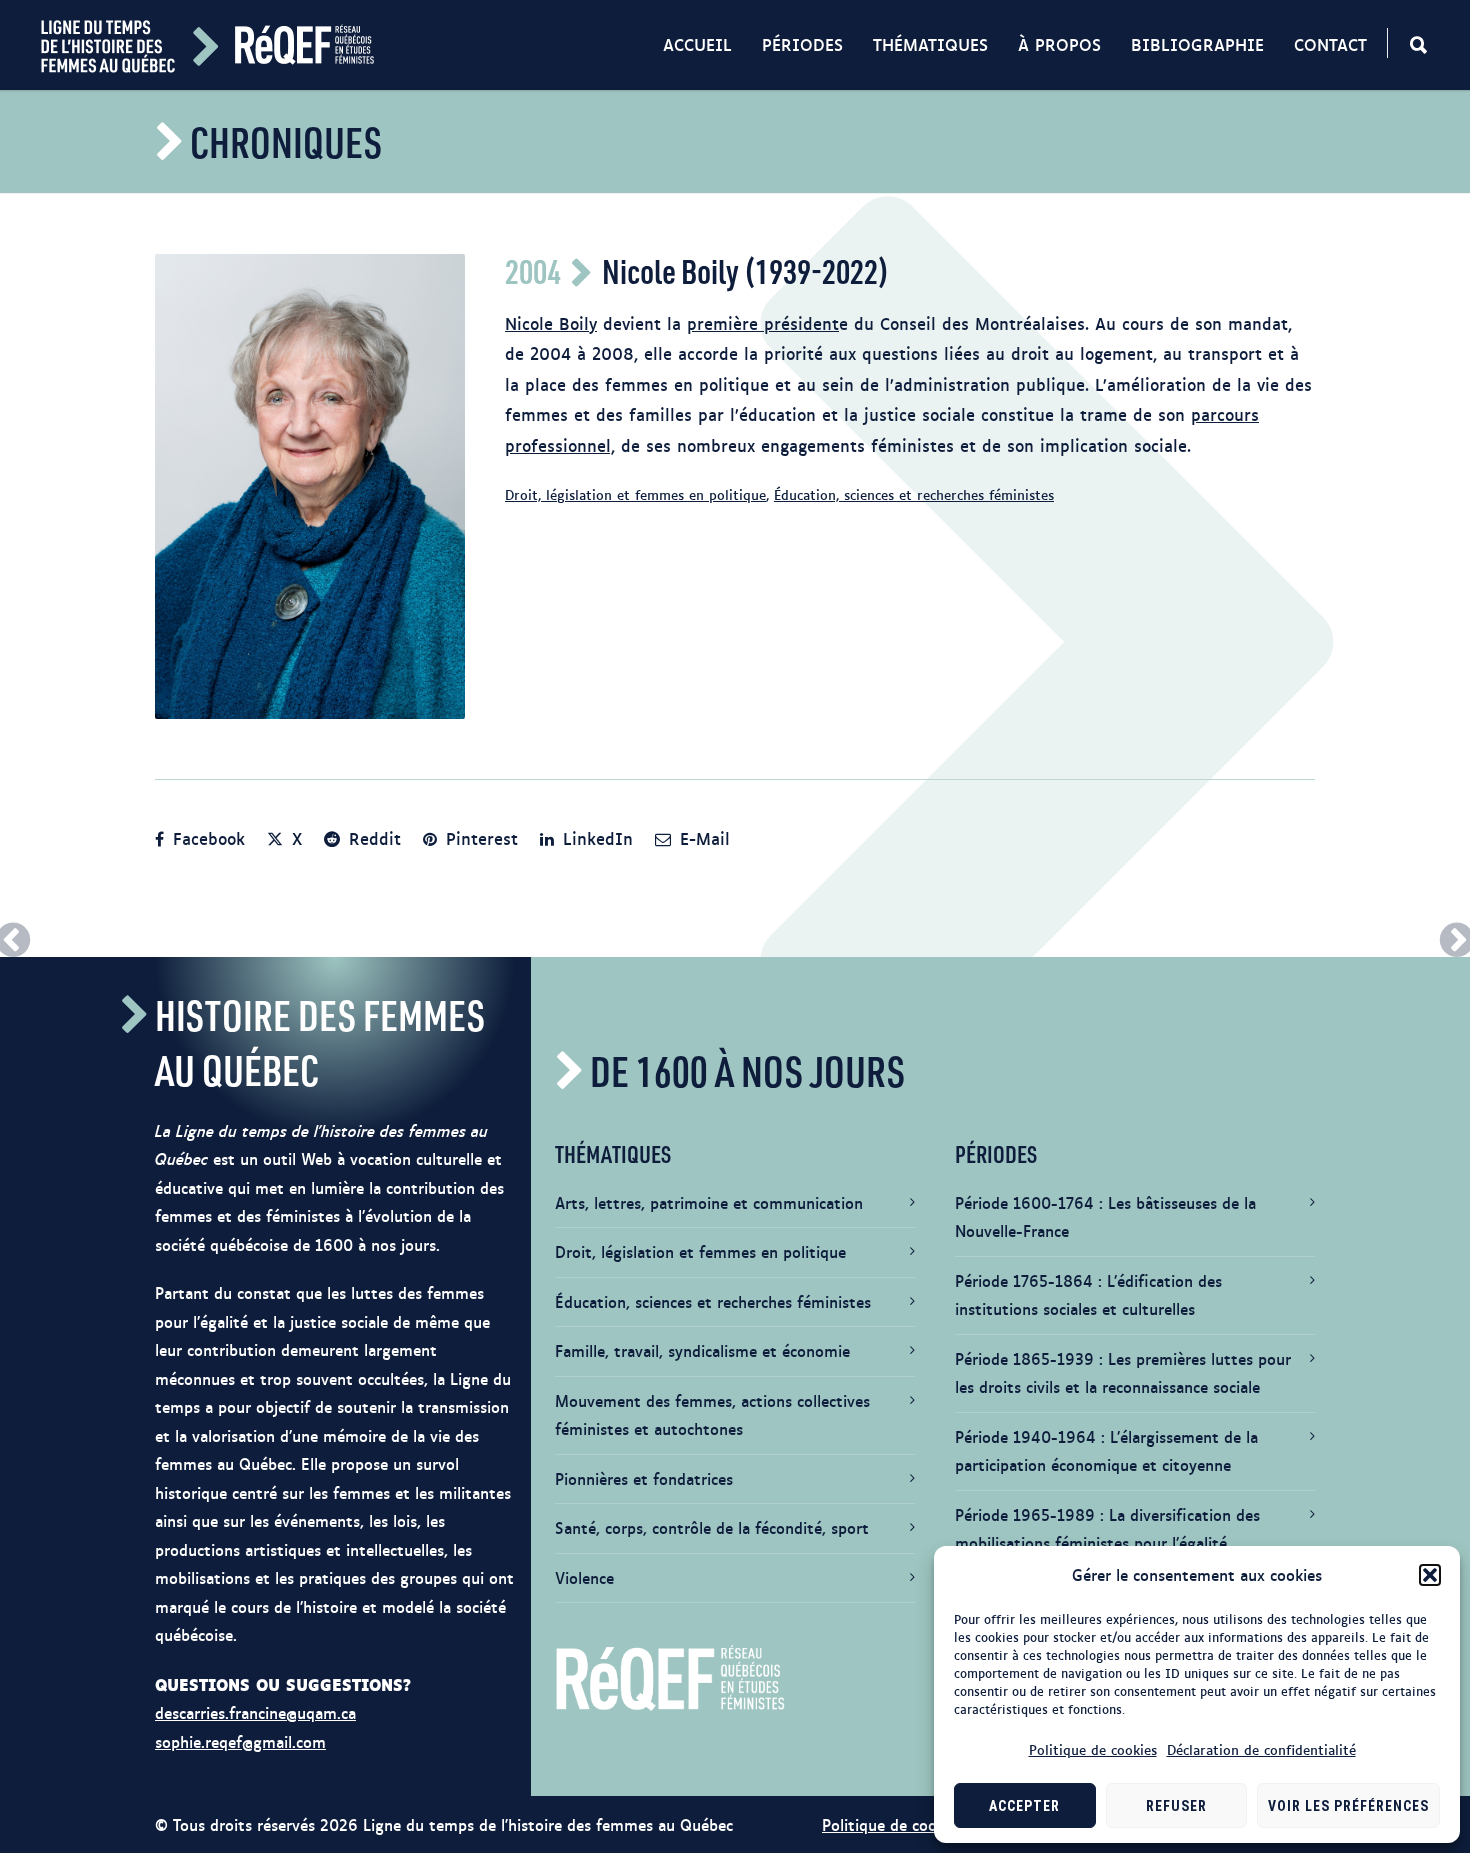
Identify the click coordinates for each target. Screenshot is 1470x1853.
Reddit (372, 838)
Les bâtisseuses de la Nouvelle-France (1105, 1217)
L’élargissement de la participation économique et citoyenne (1106, 1451)
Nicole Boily (551, 323)
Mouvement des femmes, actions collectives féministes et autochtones (712, 1415)
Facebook (206, 838)
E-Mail (702, 838)
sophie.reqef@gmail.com (240, 1741)
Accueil (697, 44)
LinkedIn (595, 838)
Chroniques (286, 141)
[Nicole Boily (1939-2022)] (310, 486)
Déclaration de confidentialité (1261, 1749)
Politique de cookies (1093, 1749)
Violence (584, 1577)
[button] (1430, 1575)
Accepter (1024, 1806)
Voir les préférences (1348, 1806)
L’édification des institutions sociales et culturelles (1088, 1295)
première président (763, 323)
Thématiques (930, 44)
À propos (1059, 44)
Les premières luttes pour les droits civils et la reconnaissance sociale (1123, 1373)
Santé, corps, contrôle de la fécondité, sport (712, 1527)
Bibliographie (1197, 44)
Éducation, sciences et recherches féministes (914, 494)
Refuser (1176, 1806)
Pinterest (479, 838)
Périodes (802, 44)
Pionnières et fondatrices (644, 1478)
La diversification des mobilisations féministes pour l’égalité (1107, 1529)
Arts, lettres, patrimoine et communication (709, 1202)
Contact (1330, 44)
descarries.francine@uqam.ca (255, 1712)
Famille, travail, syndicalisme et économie (702, 1350)
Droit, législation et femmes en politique (635, 494)
